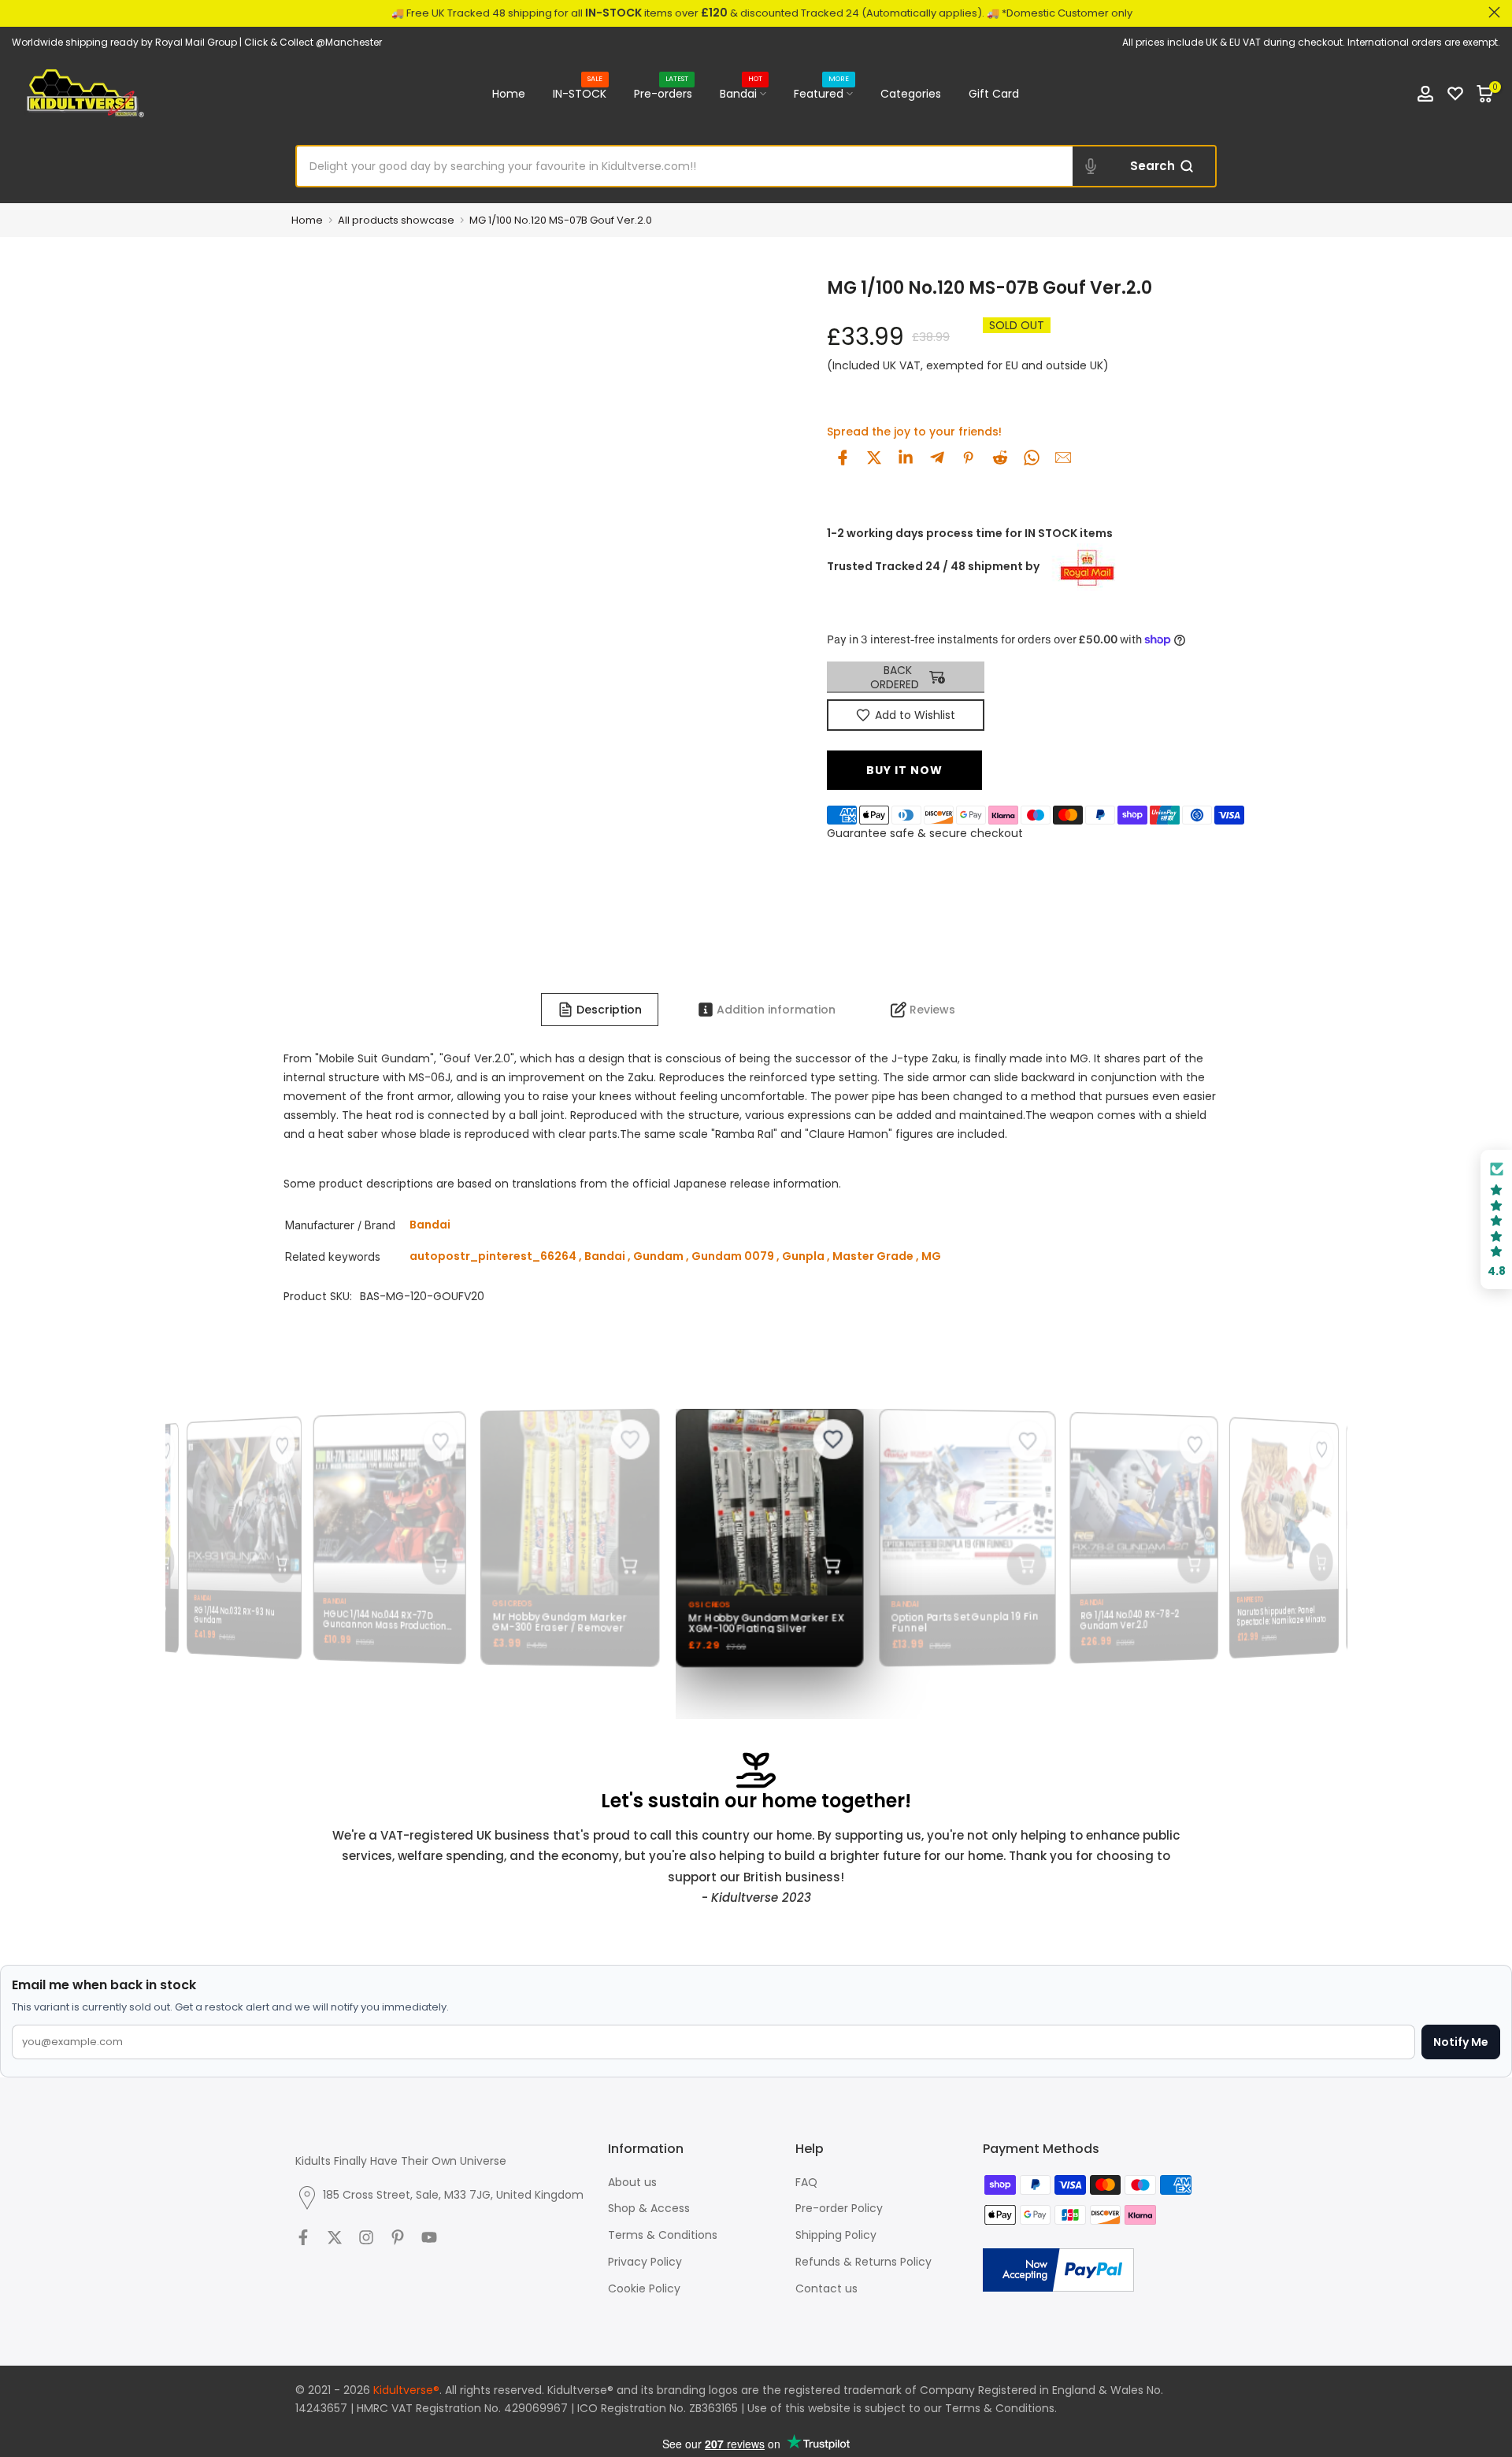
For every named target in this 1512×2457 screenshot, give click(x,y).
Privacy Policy (645, 2262)
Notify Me (1461, 2042)
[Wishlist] (1455, 94)
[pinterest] (969, 458)
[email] (1063, 458)
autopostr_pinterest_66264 (493, 1256)
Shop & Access (649, 2208)
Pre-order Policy (839, 2208)
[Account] (1425, 94)
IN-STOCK (580, 93)
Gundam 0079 (733, 1256)
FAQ (806, 2182)
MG (931, 1256)
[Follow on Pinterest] (398, 2237)
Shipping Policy (836, 2235)
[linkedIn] (906, 458)
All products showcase (396, 220)
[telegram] (937, 458)
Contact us (826, 2288)
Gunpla (803, 1256)
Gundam (658, 1256)
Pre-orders (663, 93)
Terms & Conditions (663, 2235)
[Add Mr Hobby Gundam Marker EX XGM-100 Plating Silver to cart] (823, 1566)
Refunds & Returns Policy (863, 2262)
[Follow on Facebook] (303, 2237)
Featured (821, 93)
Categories (911, 94)
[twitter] (874, 458)
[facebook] (843, 458)
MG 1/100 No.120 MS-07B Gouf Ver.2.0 (561, 220)
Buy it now (904, 770)
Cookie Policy (644, 2288)
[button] (1496, 1219)
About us (632, 2182)
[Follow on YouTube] (429, 2237)
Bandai (741, 93)
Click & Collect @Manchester (313, 42)
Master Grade (873, 1256)
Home (509, 94)
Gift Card (994, 94)
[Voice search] (1091, 166)
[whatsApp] (1032, 458)
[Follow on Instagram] (366, 2237)
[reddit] (1000, 458)
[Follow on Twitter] (335, 2237)
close (18, 12)
